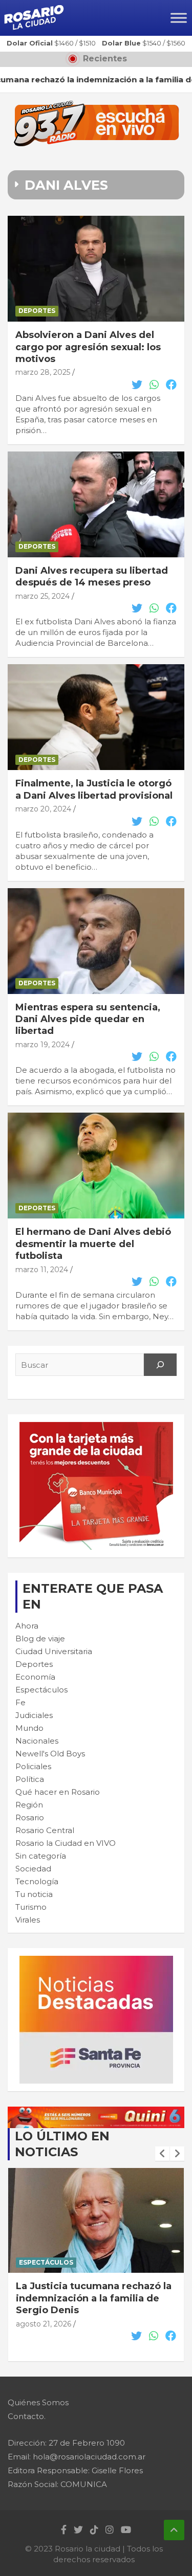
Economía (35, 1677)
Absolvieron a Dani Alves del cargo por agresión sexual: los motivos (88, 347)
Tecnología (37, 1881)
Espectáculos (41, 1690)
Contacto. (27, 2416)
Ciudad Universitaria (54, 1651)
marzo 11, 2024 (42, 1270)
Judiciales (34, 1715)
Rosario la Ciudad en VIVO (66, 1843)
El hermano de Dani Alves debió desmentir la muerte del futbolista (93, 1244)
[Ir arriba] (174, 2530)
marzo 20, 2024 (43, 809)
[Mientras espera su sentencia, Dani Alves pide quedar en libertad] (96, 941)
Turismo (31, 1907)
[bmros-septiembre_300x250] (96, 1427)
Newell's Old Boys (50, 1754)
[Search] (160, 1365)
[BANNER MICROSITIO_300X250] (96, 1961)
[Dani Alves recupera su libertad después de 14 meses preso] (96, 504)
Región (29, 1805)
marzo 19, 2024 (42, 1045)
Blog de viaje (40, 1639)
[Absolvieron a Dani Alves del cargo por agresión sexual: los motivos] (96, 269)
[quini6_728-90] (96, 2112)
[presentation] (162, 2154)
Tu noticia (34, 1894)
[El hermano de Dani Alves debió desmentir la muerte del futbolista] (96, 1166)
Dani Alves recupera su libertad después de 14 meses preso (92, 577)
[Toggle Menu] (179, 18)
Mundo (29, 1728)
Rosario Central (45, 1830)
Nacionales (37, 1741)
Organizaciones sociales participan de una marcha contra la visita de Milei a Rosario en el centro (95, 2304)
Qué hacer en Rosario (58, 1792)
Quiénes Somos (38, 2402)
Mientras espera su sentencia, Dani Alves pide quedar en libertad (88, 1019)
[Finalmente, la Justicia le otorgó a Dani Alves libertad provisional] (96, 717)
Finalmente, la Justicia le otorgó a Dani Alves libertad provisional (94, 789)
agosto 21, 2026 (44, 2336)
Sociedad (33, 1869)
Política (30, 1779)
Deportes (37, 311)
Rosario (30, 1817)
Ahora (27, 1626)
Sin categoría (41, 1856)
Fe (20, 1702)
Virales (28, 1920)
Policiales (33, 1766)
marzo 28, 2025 (43, 372)
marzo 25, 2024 (42, 596)
